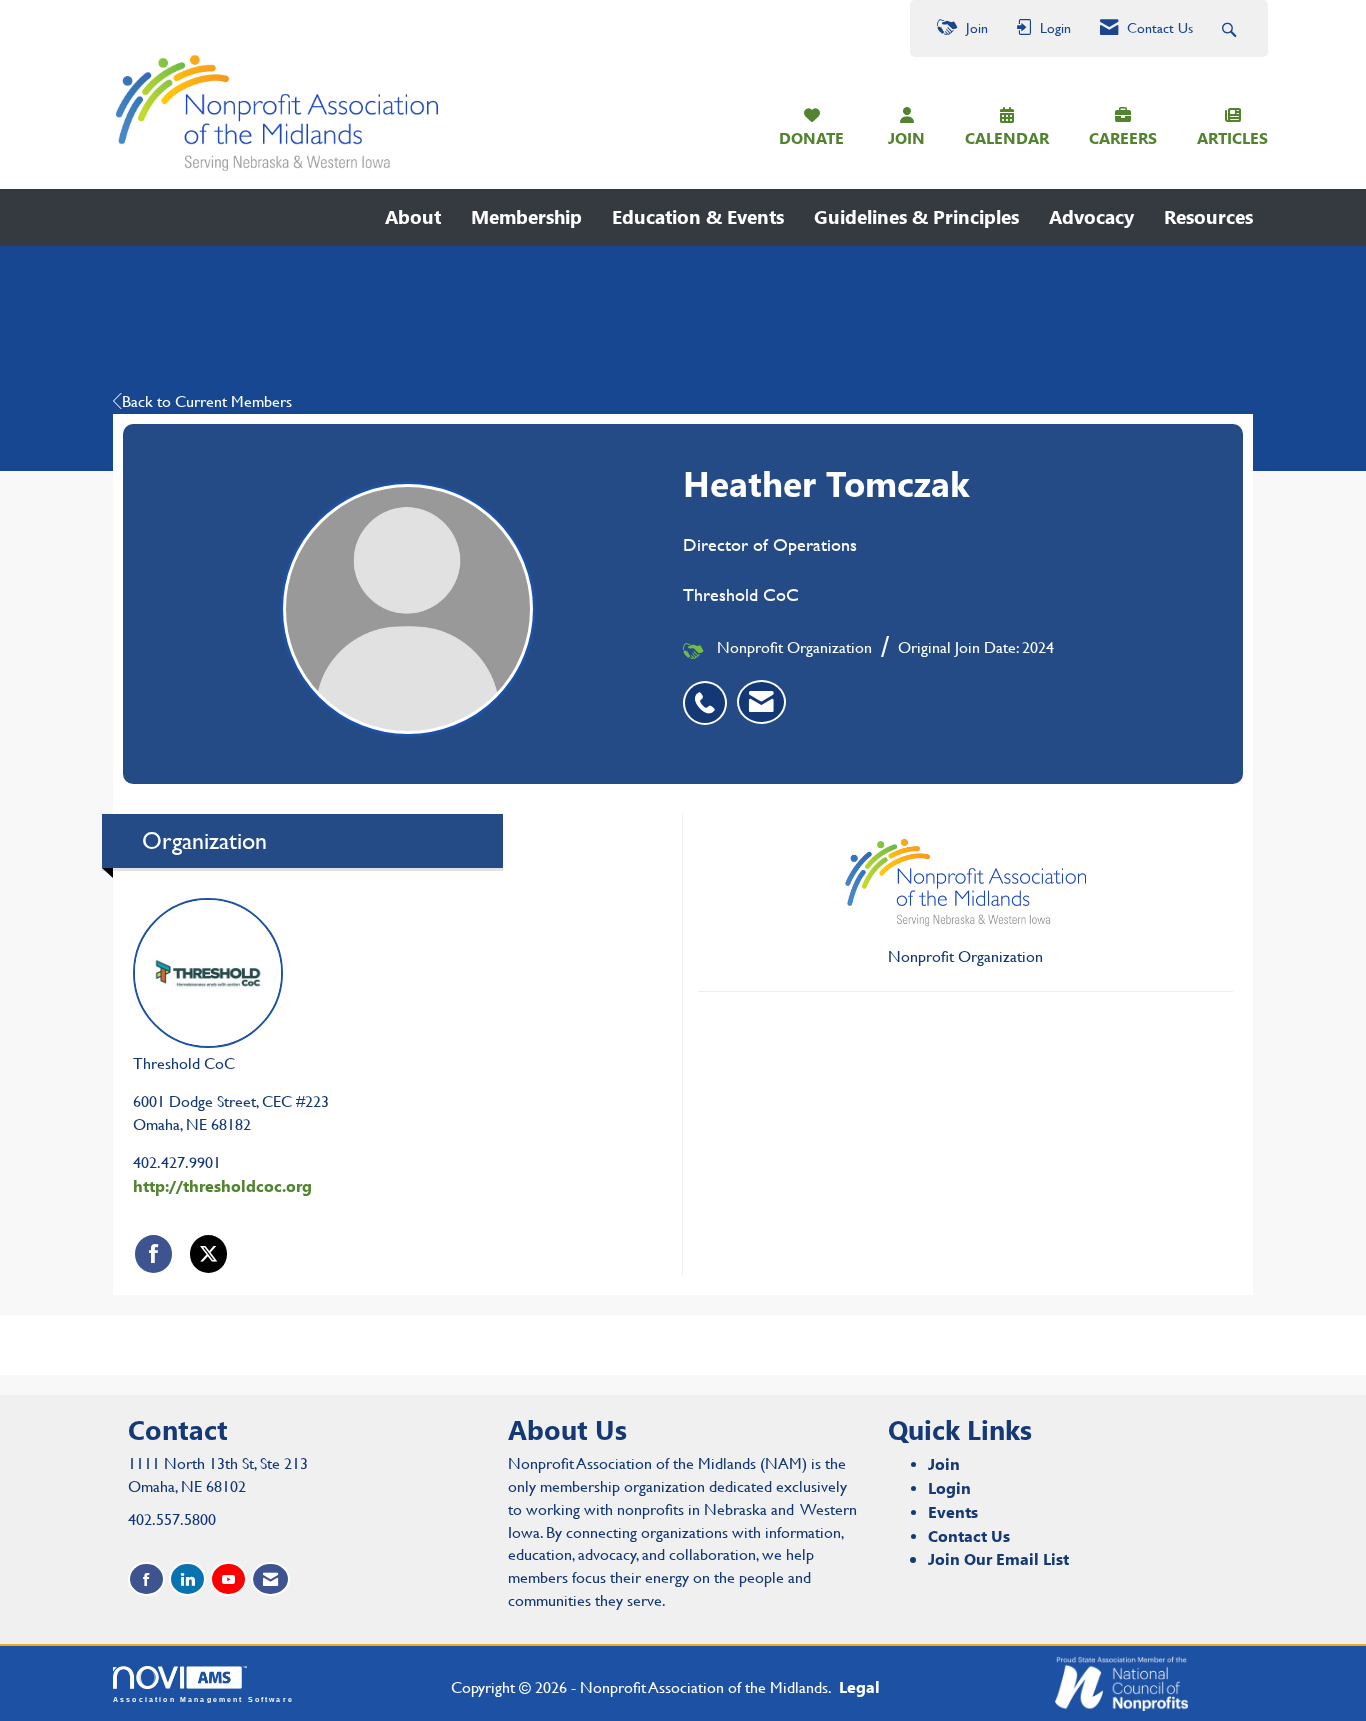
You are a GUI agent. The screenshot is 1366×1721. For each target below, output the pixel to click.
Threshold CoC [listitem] (184, 1063)
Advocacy (1091, 216)
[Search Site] (1231, 28)
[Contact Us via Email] (270, 1579)
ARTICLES (1232, 137)
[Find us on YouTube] (228, 1579)
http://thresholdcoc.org (222, 1185)
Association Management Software (203, 1699)
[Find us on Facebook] (146, 1579)
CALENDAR (1007, 137)
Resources (1208, 216)
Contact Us (969, 1535)
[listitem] (710, 692)
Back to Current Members (207, 401)
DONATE (811, 137)
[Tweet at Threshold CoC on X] (208, 1253)
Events (953, 1511)
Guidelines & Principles (916, 216)
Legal (859, 1686)
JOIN (906, 137)
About (413, 216)
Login (949, 1487)
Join (944, 1463)
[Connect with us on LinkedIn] (187, 1579)
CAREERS (1123, 137)
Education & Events (698, 216)
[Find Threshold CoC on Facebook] (153, 1253)
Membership (526, 216)
